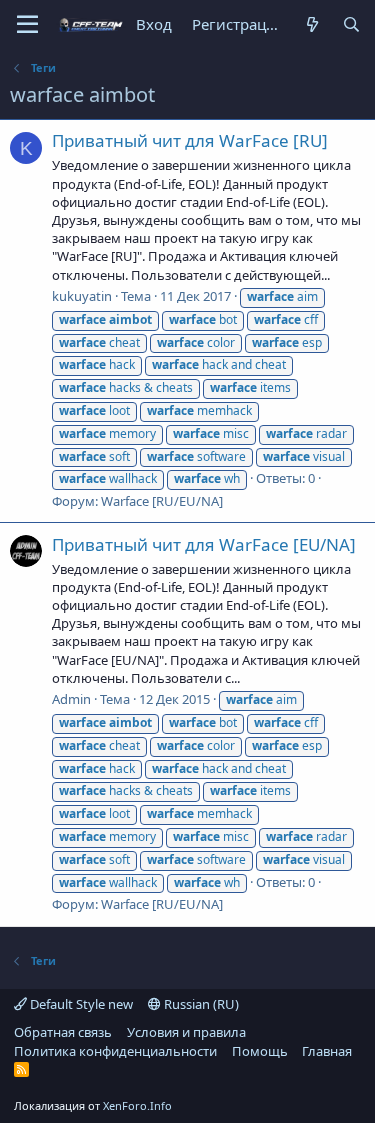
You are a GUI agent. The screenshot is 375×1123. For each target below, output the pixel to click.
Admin (71, 699)
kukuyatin (82, 296)
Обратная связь (63, 1032)
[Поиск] (351, 24)
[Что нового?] (311, 24)
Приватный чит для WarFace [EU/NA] (204, 544)
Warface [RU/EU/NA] (162, 501)
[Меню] (27, 25)
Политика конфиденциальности (115, 1051)
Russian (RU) (200, 1004)
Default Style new (80, 1004)
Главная (327, 1051)
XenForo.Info (137, 1105)
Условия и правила (186, 1032)
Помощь (260, 1051)
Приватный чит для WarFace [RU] (190, 140)
